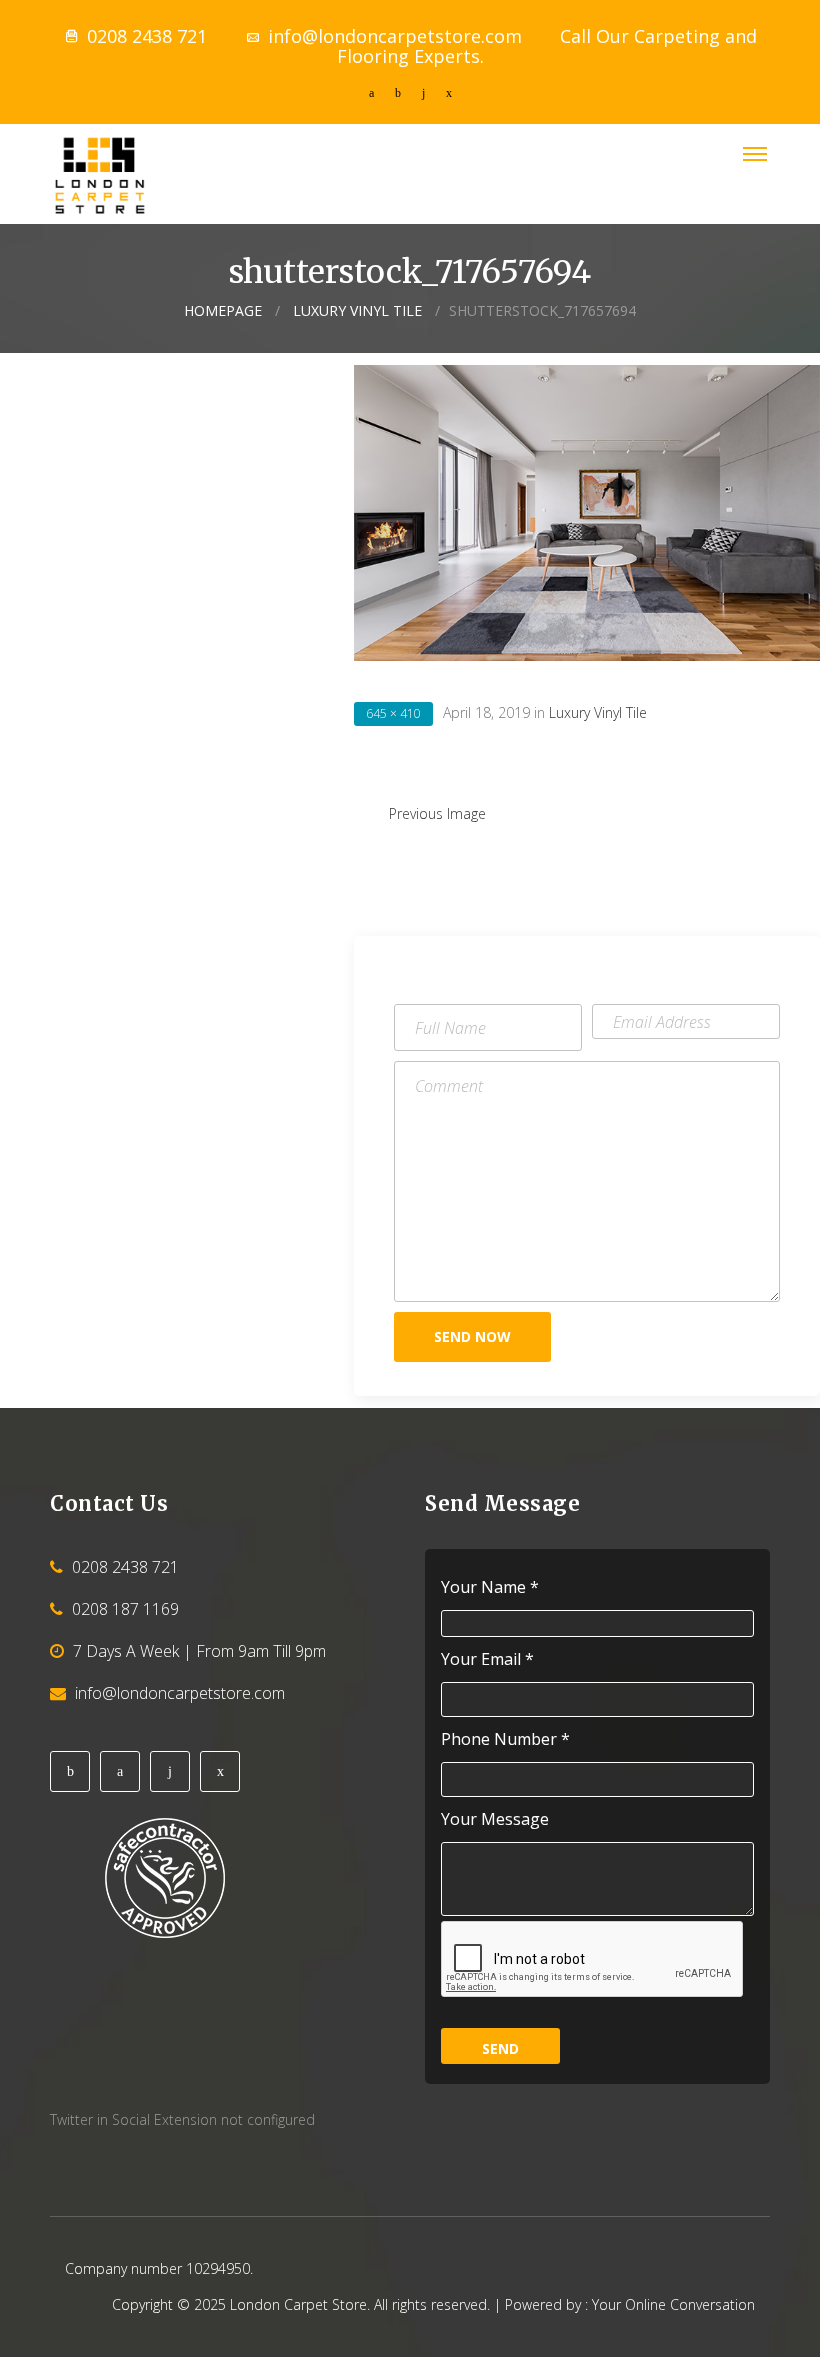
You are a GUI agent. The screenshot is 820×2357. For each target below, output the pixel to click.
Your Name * (490, 1587)
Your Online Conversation (673, 2304)
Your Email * (487, 1659)
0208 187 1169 (125, 1609)
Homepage (223, 310)
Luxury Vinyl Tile (357, 310)
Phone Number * (505, 1739)
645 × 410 (393, 713)
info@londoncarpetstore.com (395, 36)
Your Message (495, 1819)
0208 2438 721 (147, 36)
